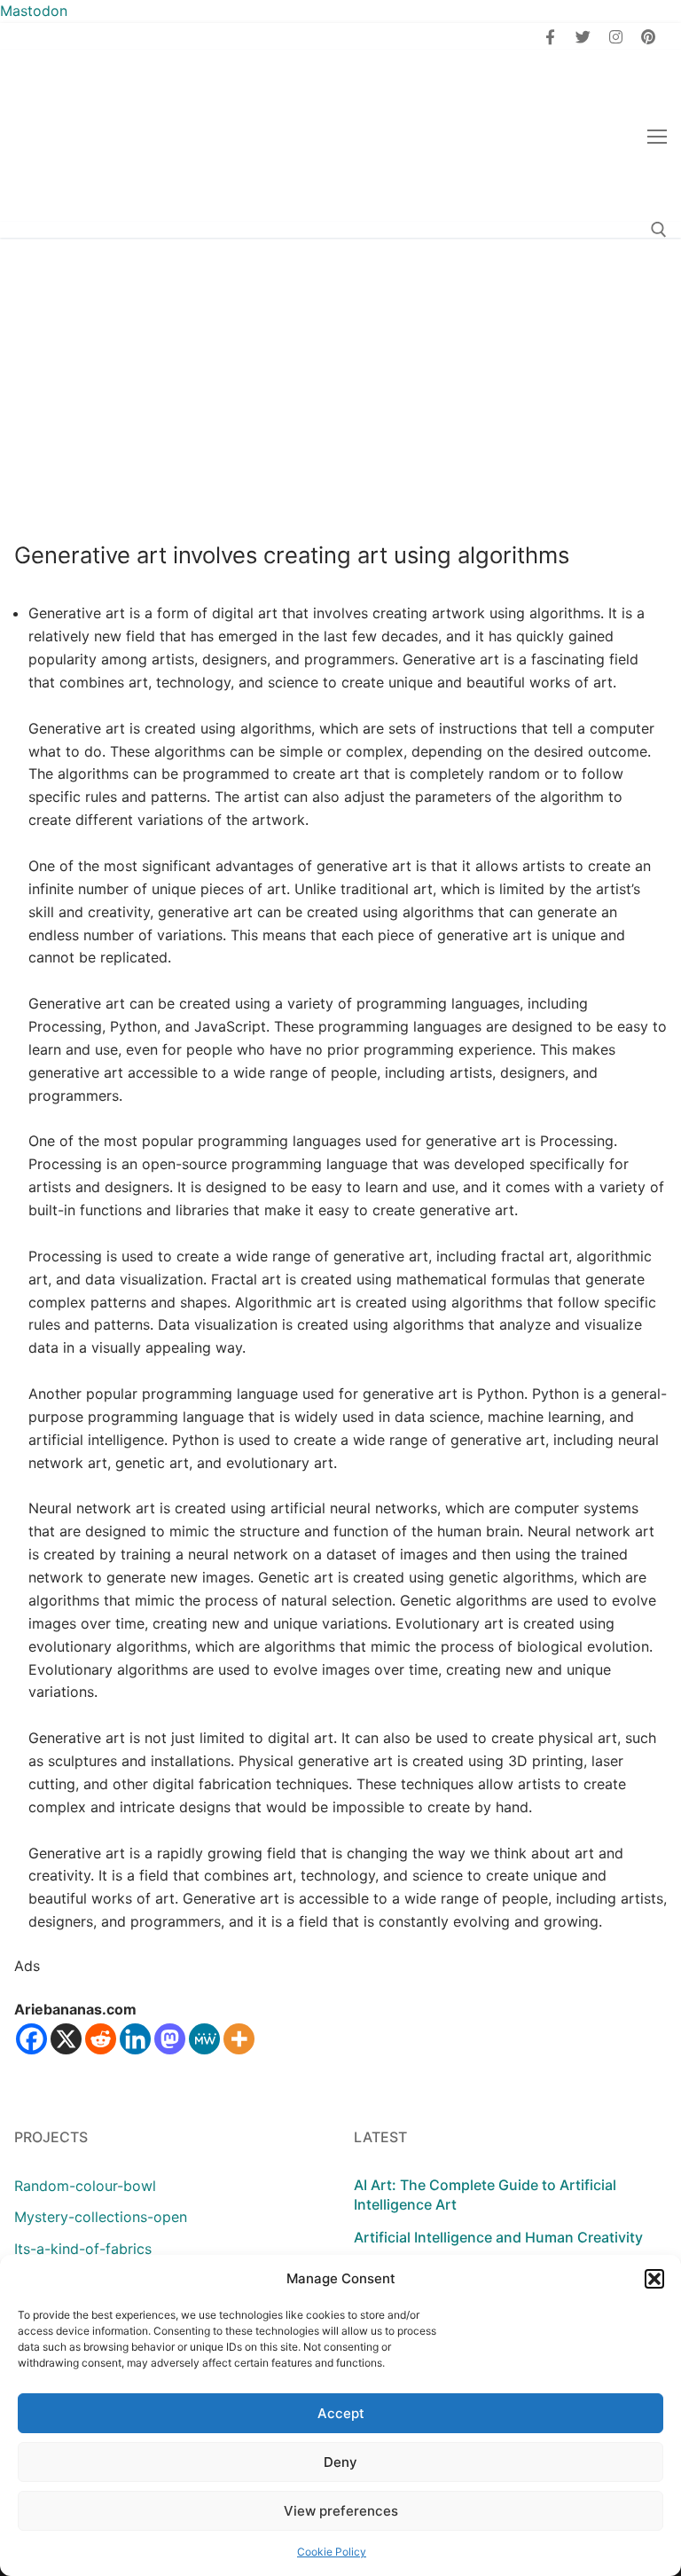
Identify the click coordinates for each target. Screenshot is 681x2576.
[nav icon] (657, 137)
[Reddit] (101, 2039)
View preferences (341, 2511)
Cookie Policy (332, 2552)
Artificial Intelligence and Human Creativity (498, 2237)
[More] (239, 2039)
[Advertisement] (340, 371)
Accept (341, 2413)
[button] (654, 2279)
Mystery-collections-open (101, 2217)
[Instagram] (616, 37)
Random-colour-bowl (85, 2186)
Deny (340, 2462)
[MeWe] (204, 2039)
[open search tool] (659, 230)
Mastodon (34, 11)
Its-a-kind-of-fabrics (83, 2249)
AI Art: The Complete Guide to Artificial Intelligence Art (485, 2195)
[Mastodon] (170, 2039)
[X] (66, 2039)
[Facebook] (551, 37)
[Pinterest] (648, 37)
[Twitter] (583, 37)
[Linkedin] (135, 2039)
